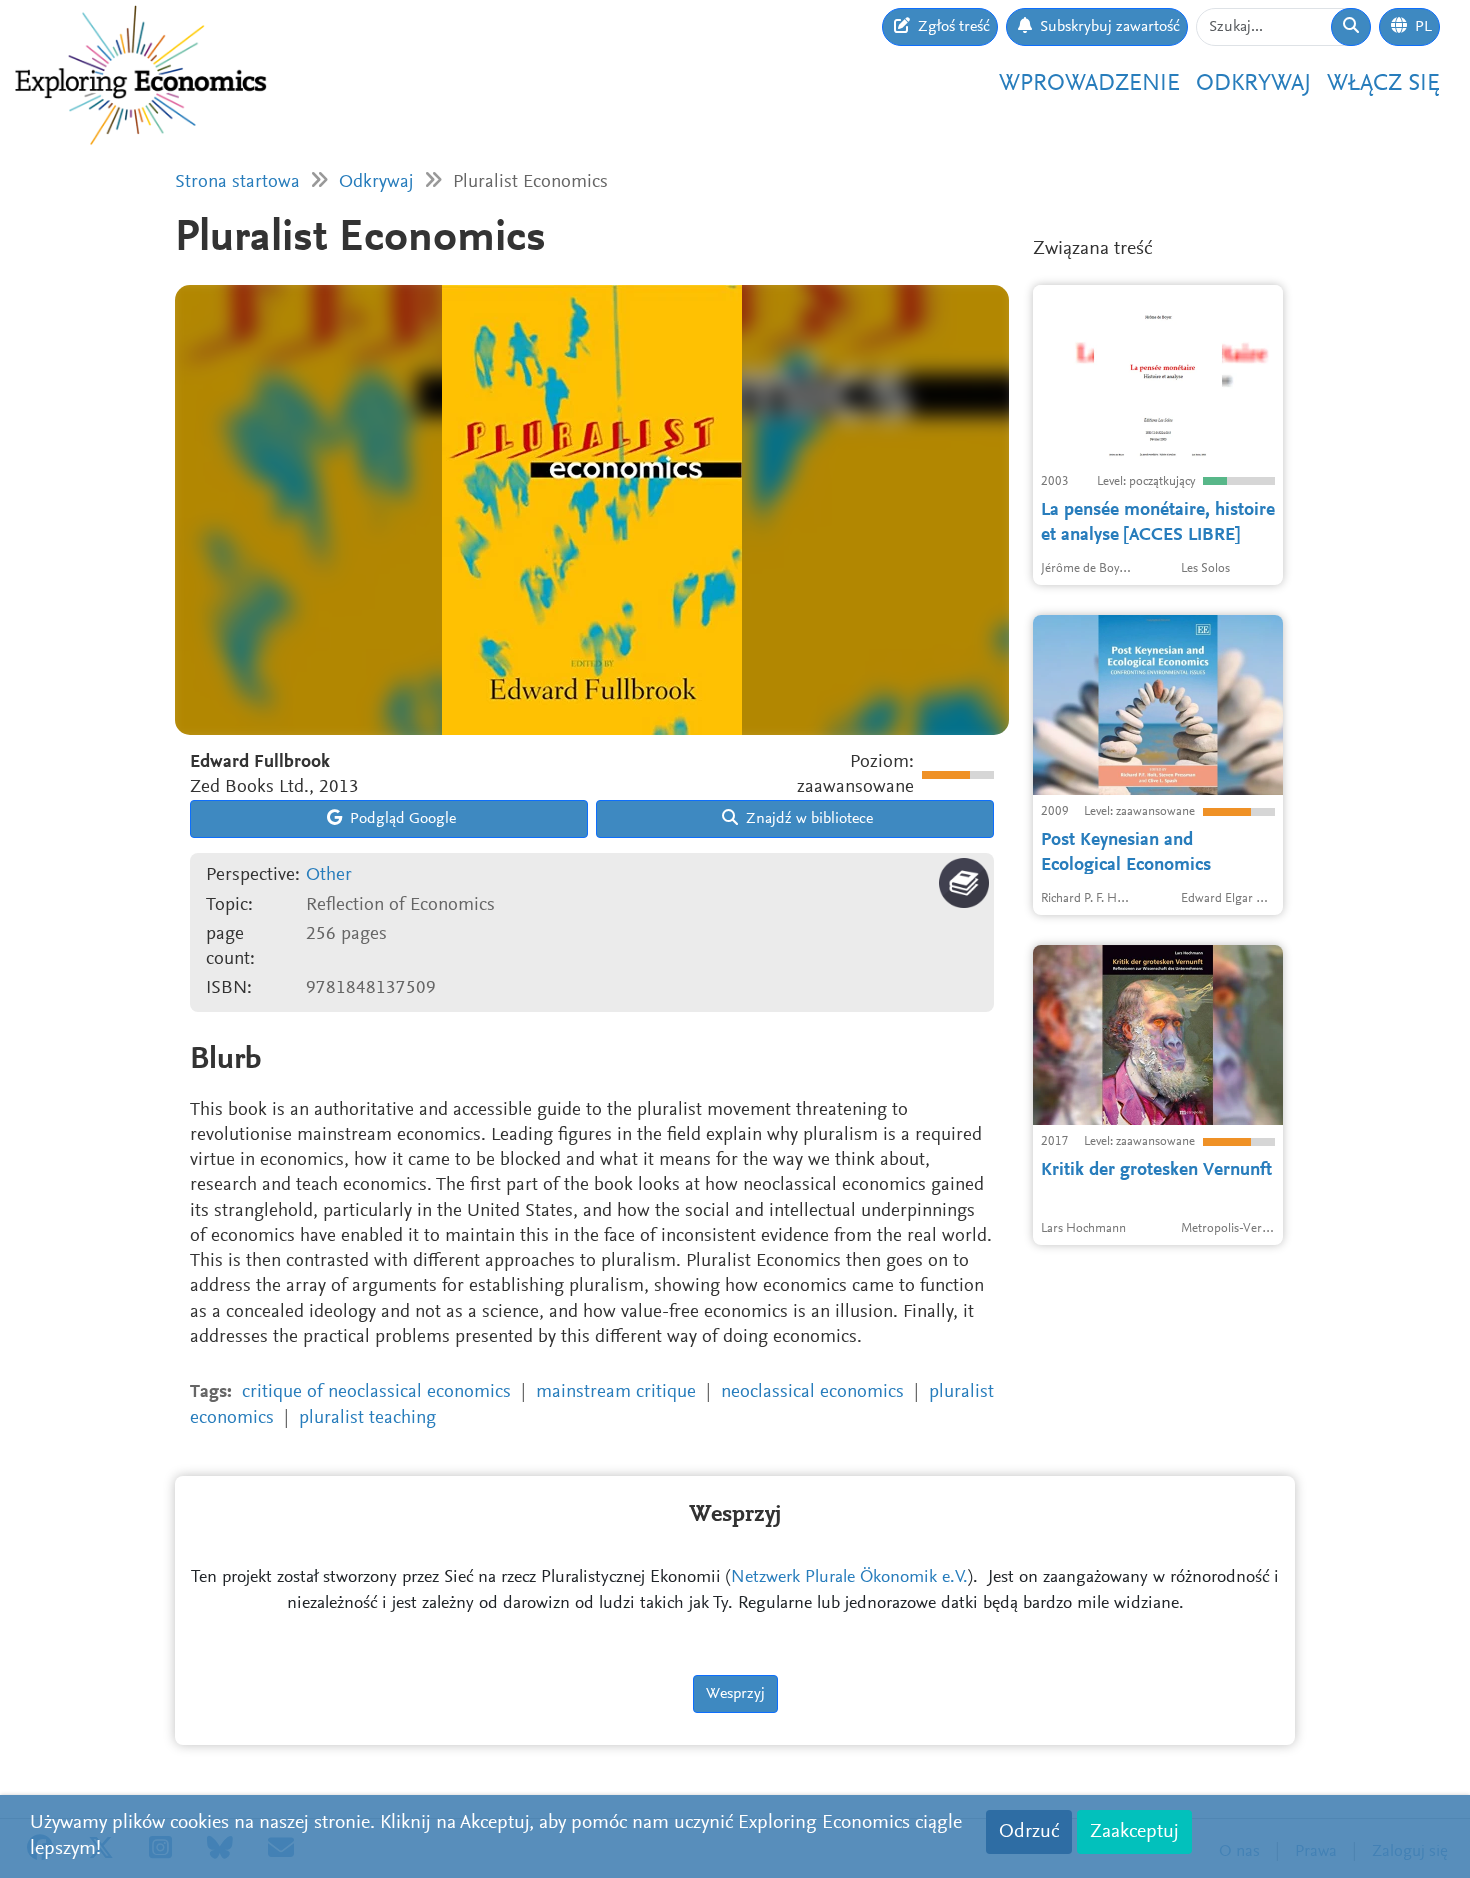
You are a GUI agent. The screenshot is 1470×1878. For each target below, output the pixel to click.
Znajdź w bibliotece (807, 819)
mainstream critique (616, 1392)
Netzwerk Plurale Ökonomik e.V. (849, 1578)
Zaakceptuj (1134, 1832)
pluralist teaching (367, 1418)
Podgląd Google (401, 819)
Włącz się (1383, 84)
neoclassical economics (812, 1392)
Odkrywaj (1253, 84)
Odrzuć (1029, 1832)
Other (329, 875)
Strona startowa (237, 182)
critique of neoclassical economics (376, 1392)
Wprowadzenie (1089, 84)
